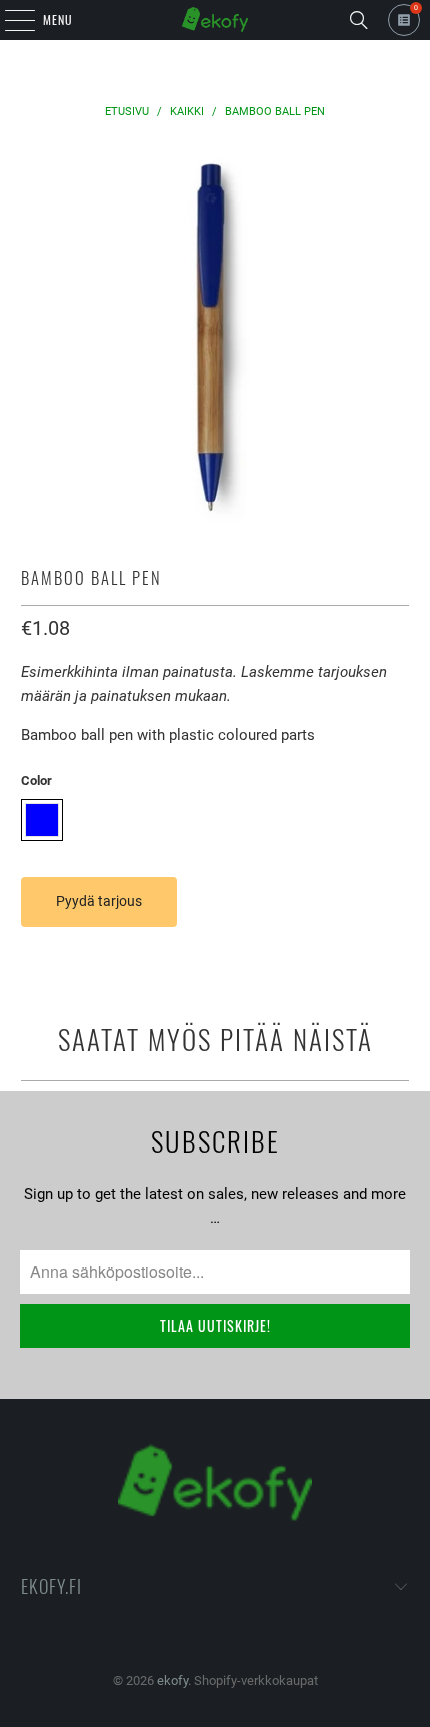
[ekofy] (215, 20)
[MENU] (9, 20)
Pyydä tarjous (99, 901)
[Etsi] (359, 20)
